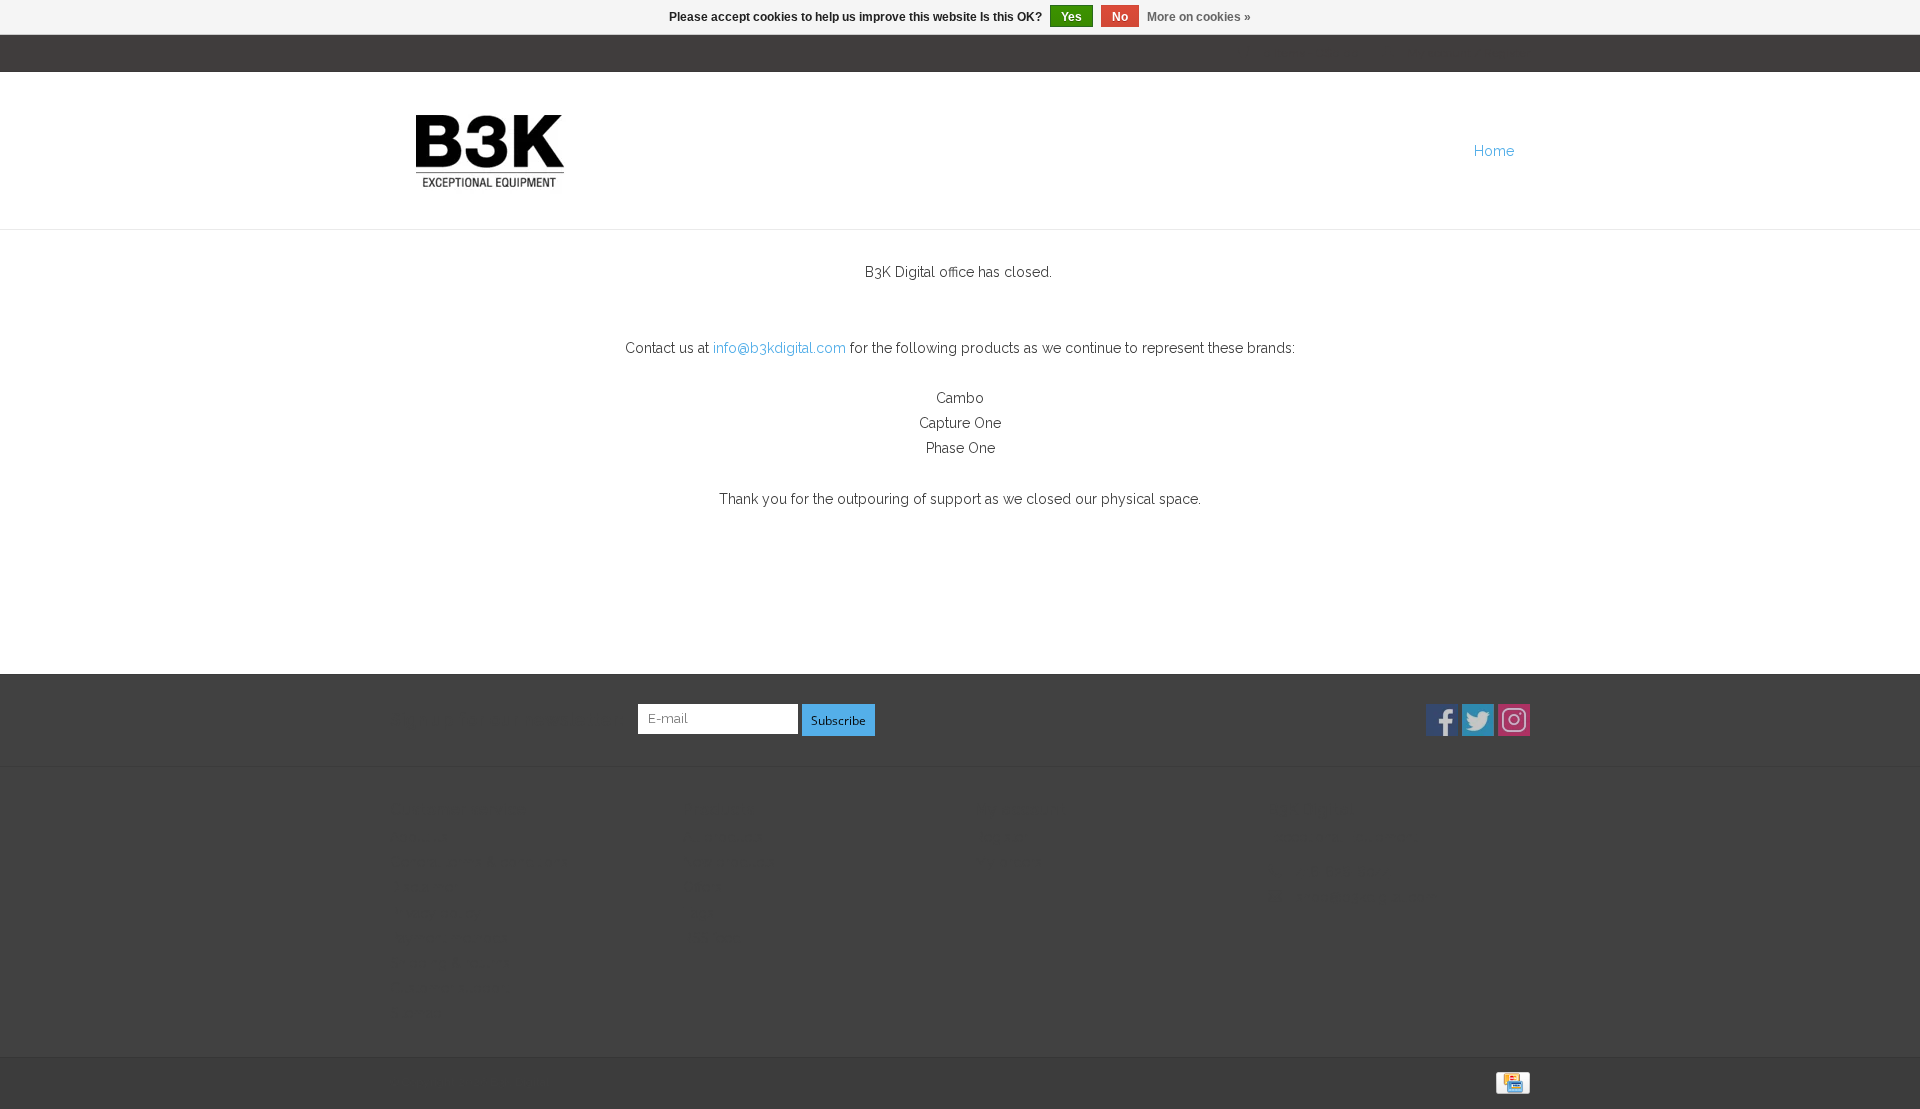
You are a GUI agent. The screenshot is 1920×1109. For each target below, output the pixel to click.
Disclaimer (424, 887)
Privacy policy (435, 913)
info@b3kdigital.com (779, 348)
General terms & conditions (479, 862)
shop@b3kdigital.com (1367, 897)
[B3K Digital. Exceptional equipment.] (824, 150)
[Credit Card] (1509, 1082)
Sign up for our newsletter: (506, 719)
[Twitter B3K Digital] (1478, 720)
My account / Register (1467, 53)
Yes (1071, 17)
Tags (698, 913)
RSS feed (712, 938)
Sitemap (416, 1013)
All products (723, 837)
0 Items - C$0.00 (1311, 53)
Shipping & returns (450, 963)
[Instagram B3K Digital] (1514, 720)
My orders (1008, 862)
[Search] (1545, 151)
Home (1494, 151)
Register (1001, 837)
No (1120, 17)
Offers (702, 887)
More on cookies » (1199, 17)
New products (729, 862)
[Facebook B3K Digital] (1442, 720)
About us (419, 837)
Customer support (449, 988)
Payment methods (449, 938)
